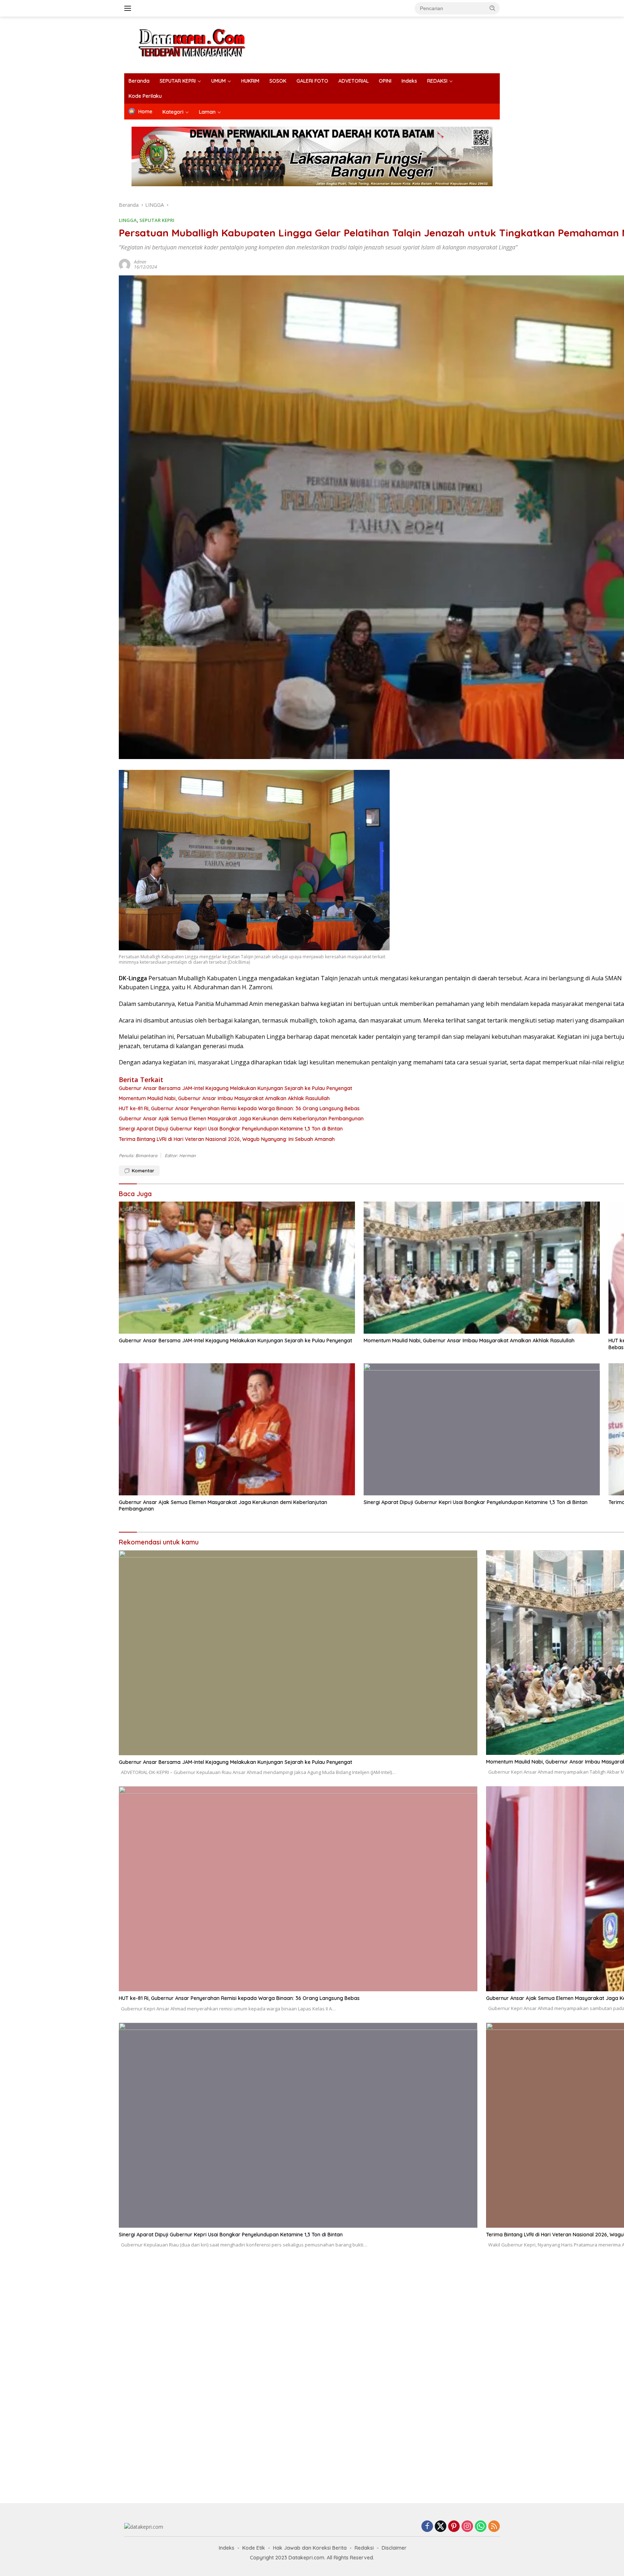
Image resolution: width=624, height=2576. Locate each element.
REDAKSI (437, 81)
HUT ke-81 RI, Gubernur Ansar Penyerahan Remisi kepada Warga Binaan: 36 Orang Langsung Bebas (239, 1998)
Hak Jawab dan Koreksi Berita (310, 2548)
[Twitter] (441, 2527)
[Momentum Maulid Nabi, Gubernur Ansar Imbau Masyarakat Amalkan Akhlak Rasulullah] (482, 1268)
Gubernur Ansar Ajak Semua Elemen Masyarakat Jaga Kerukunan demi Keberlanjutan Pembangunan (223, 1505)
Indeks (409, 81)
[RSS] (494, 2527)
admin (140, 262)
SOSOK (278, 81)
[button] (493, 8)
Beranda (139, 81)
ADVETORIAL (354, 81)
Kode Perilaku (145, 96)
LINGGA (128, 220)
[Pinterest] (454, 2527)
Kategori (173, 112)
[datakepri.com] (201, 44)
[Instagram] (467, 2527)
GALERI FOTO (312, 81)
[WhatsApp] (481, 2527)
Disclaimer (394, 2548)
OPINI (385, 81)
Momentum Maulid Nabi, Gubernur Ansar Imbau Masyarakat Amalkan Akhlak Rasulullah (469, 1341)
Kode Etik (254, 2548)
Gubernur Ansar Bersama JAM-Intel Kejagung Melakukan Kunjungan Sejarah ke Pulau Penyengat (235, 1341)
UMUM (218, 81)
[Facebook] (427, 2527)
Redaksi (364, 2548)
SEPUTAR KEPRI (178, 81)
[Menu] (129, 8)
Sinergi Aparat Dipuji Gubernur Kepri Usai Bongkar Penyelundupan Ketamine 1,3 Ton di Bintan (476, 1502)
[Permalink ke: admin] (125, 264)
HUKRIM (250, 81)
